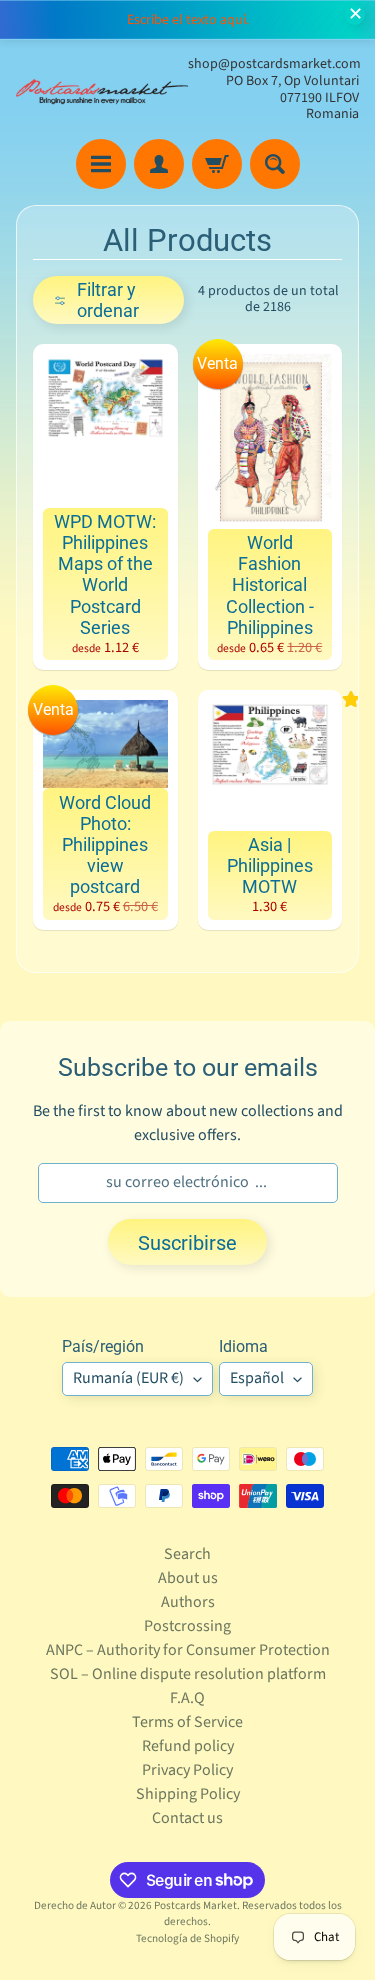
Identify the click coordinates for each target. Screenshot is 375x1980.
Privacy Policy (187, 1770)
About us (188, 1578)
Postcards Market (195, 1905)
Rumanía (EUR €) (128, 1378)
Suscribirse (187, 1243)
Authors (188, 1602)
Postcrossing (187, 1626)
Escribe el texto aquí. (188, 20)
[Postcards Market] (102, 90)
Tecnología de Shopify (187, 1938)
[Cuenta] (159, 164)
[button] (108, 300)
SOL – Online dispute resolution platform (188, 1674)
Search (187, 1554)
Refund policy (188, 1746)
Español (257, 1378)
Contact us (187, 1818)
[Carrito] (217, 164)
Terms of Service (187, 1722)
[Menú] (101, 164)
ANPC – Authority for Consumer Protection (188, 1650)
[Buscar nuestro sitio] (275, 164)
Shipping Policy (188, 1794)
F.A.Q (187, 1698)
